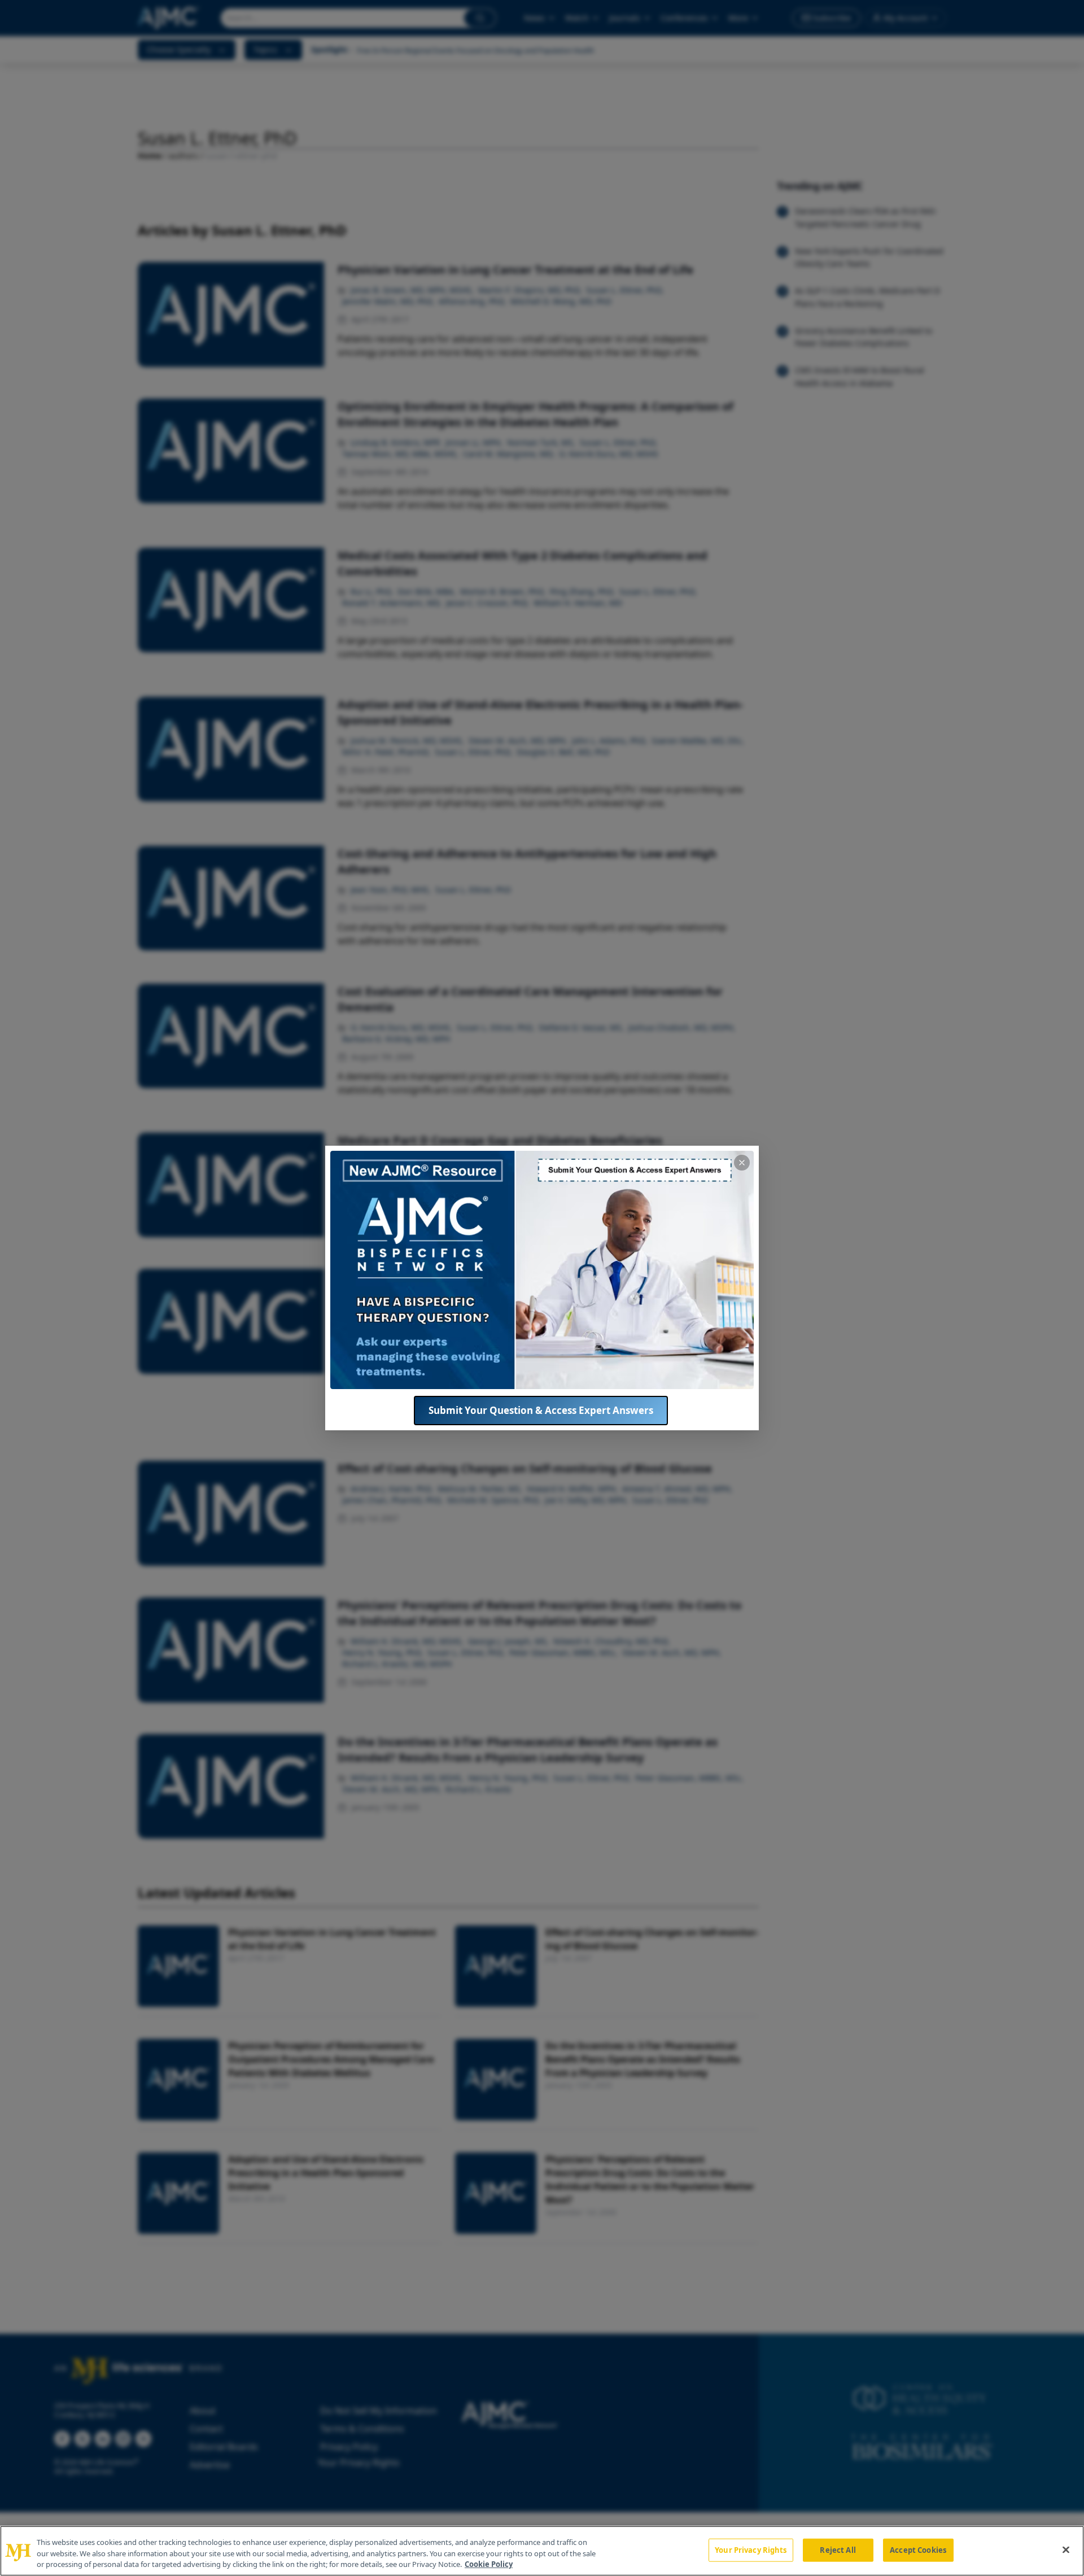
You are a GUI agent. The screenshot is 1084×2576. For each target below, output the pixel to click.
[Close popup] (742, 1163)
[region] (542, 2551)
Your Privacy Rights (751, 2549)
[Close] (1066, 2549)
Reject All (838, 2549)
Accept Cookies (918, 2549)
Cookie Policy (489, 2564)
